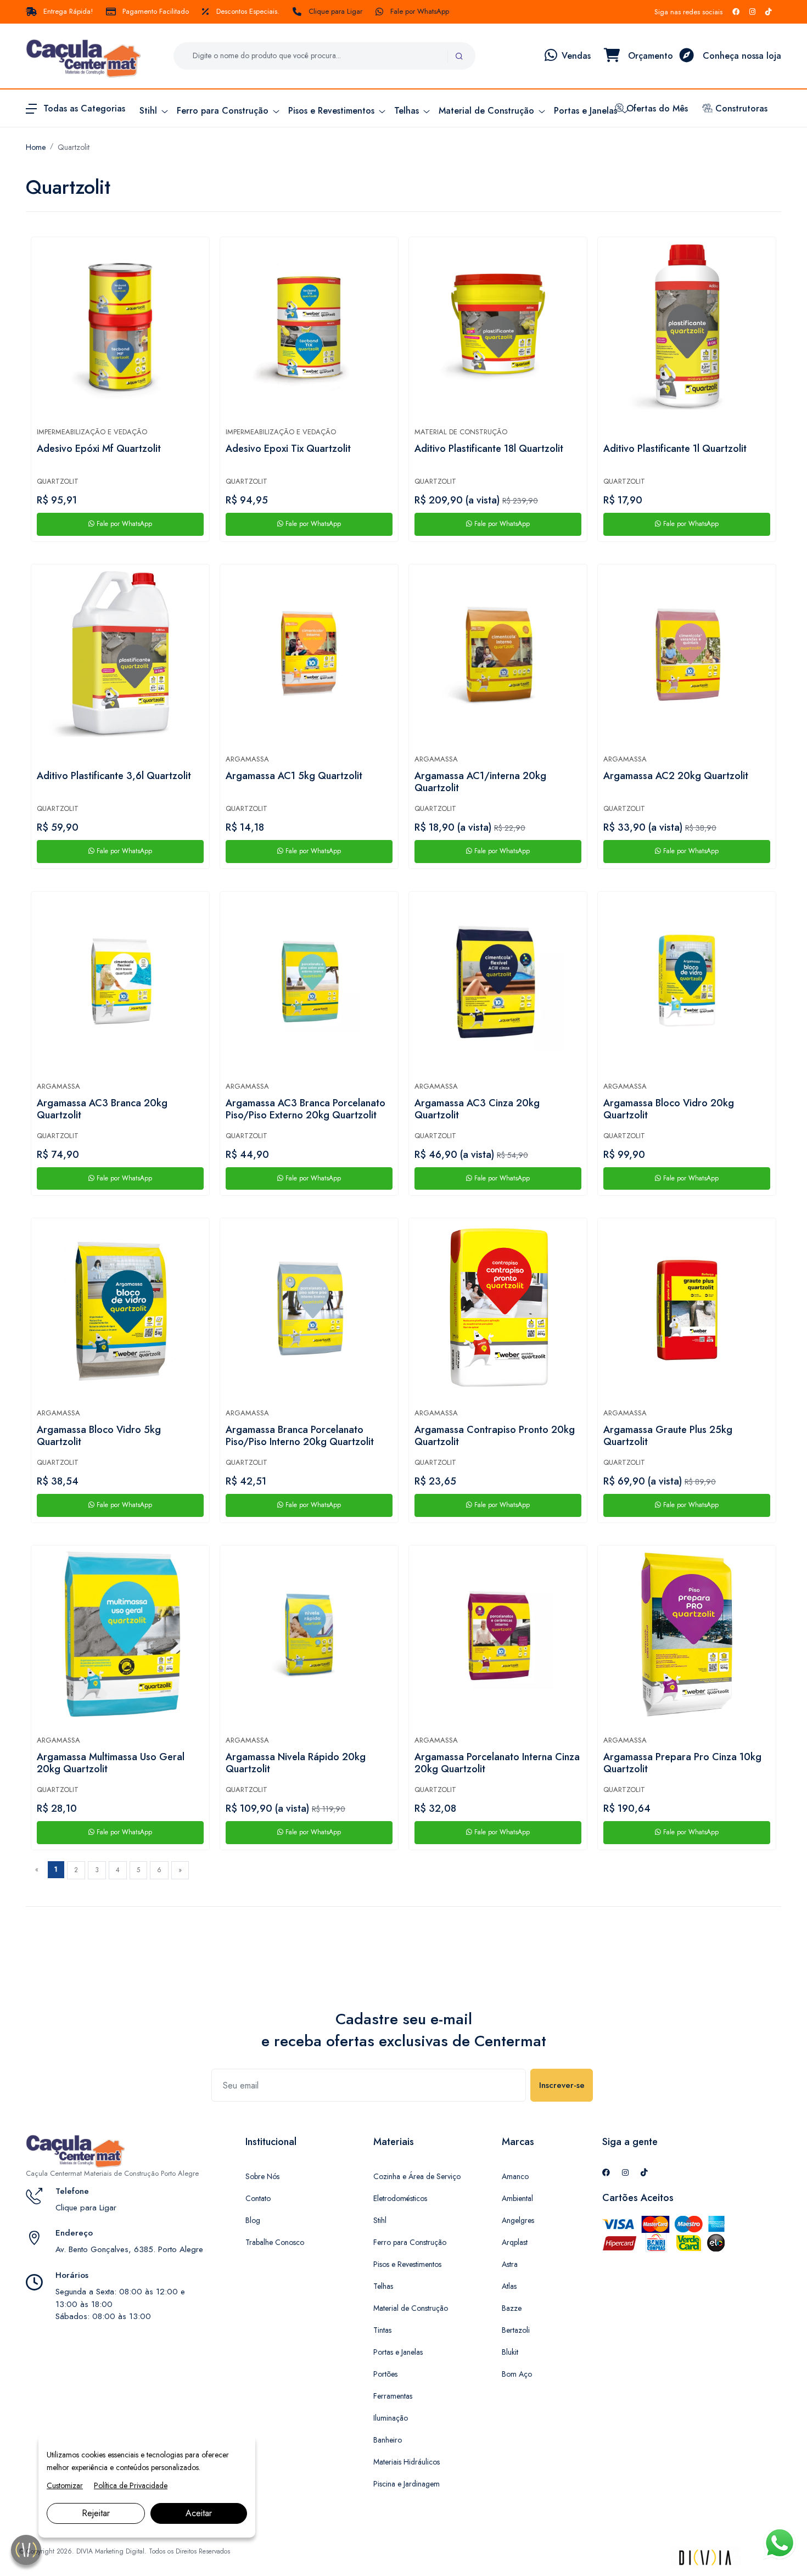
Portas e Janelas (398, 2352)
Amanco (515, 2176)
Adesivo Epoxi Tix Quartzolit (288, 449)
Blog (253, 2220)
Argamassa (247, 759)
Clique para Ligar (335, 11)
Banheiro (388, 2440)
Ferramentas (393, 2396)
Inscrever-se (562, 2085)
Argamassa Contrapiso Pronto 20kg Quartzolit (495, 1436)
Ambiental (517, 2198)
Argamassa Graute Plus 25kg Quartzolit (668, 1436)
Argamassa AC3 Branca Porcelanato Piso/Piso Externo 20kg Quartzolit (306, 1110)
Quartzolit (74, 147)
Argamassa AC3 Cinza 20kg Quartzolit (477, 1110)
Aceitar (199, 2513)
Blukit (510, 2352)
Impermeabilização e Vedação (92, 432)
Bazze (512, 2308)
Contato (258, 2198)
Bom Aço (517, 2374)
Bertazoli (516, 2330)
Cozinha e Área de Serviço (417, 2176)
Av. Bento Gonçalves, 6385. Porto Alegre (129, 2249)
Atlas (509, 2286)
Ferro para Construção (410, 2242)
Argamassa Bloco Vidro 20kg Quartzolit (669, 1110)
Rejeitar (96, 2513)
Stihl (380, 2220)
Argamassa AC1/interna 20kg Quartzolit (480, 782)
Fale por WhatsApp (420, 11)
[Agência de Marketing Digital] (706, 2557)
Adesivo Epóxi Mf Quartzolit (99, 449)
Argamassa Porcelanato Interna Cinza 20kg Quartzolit (497, 1763)
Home (36, 147)
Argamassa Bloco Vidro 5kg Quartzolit (99, 1436)
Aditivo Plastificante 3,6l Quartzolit (114, 776)
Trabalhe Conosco (275, 2242)
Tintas (382, 2330)
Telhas (383, 2286)
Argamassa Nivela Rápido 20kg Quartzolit (296, 1763)
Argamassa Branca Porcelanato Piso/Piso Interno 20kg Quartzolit (300, 1436)
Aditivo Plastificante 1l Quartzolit (675, 449)
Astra (510, 2264)
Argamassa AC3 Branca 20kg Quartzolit (102, 1110)
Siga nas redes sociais (688, 12)
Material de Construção (461, 432)
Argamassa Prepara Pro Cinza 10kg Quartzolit (682, 1763)
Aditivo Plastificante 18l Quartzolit (489, 449)
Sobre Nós (262, 2176)
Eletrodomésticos (400, 2198)
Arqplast (515, 2242)
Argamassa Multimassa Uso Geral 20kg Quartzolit (111, 1763)
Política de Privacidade (131, 2485)
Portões (385, 2374)
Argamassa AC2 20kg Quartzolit (676, 776)
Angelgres (518, 2220)
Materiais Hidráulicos (407, 2462)
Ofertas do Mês (656, 108)
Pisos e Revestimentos (407, 2264)
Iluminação (391, 2418)
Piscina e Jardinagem (407, 2484)
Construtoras (740, 108)
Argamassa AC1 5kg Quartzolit (294, 776)
